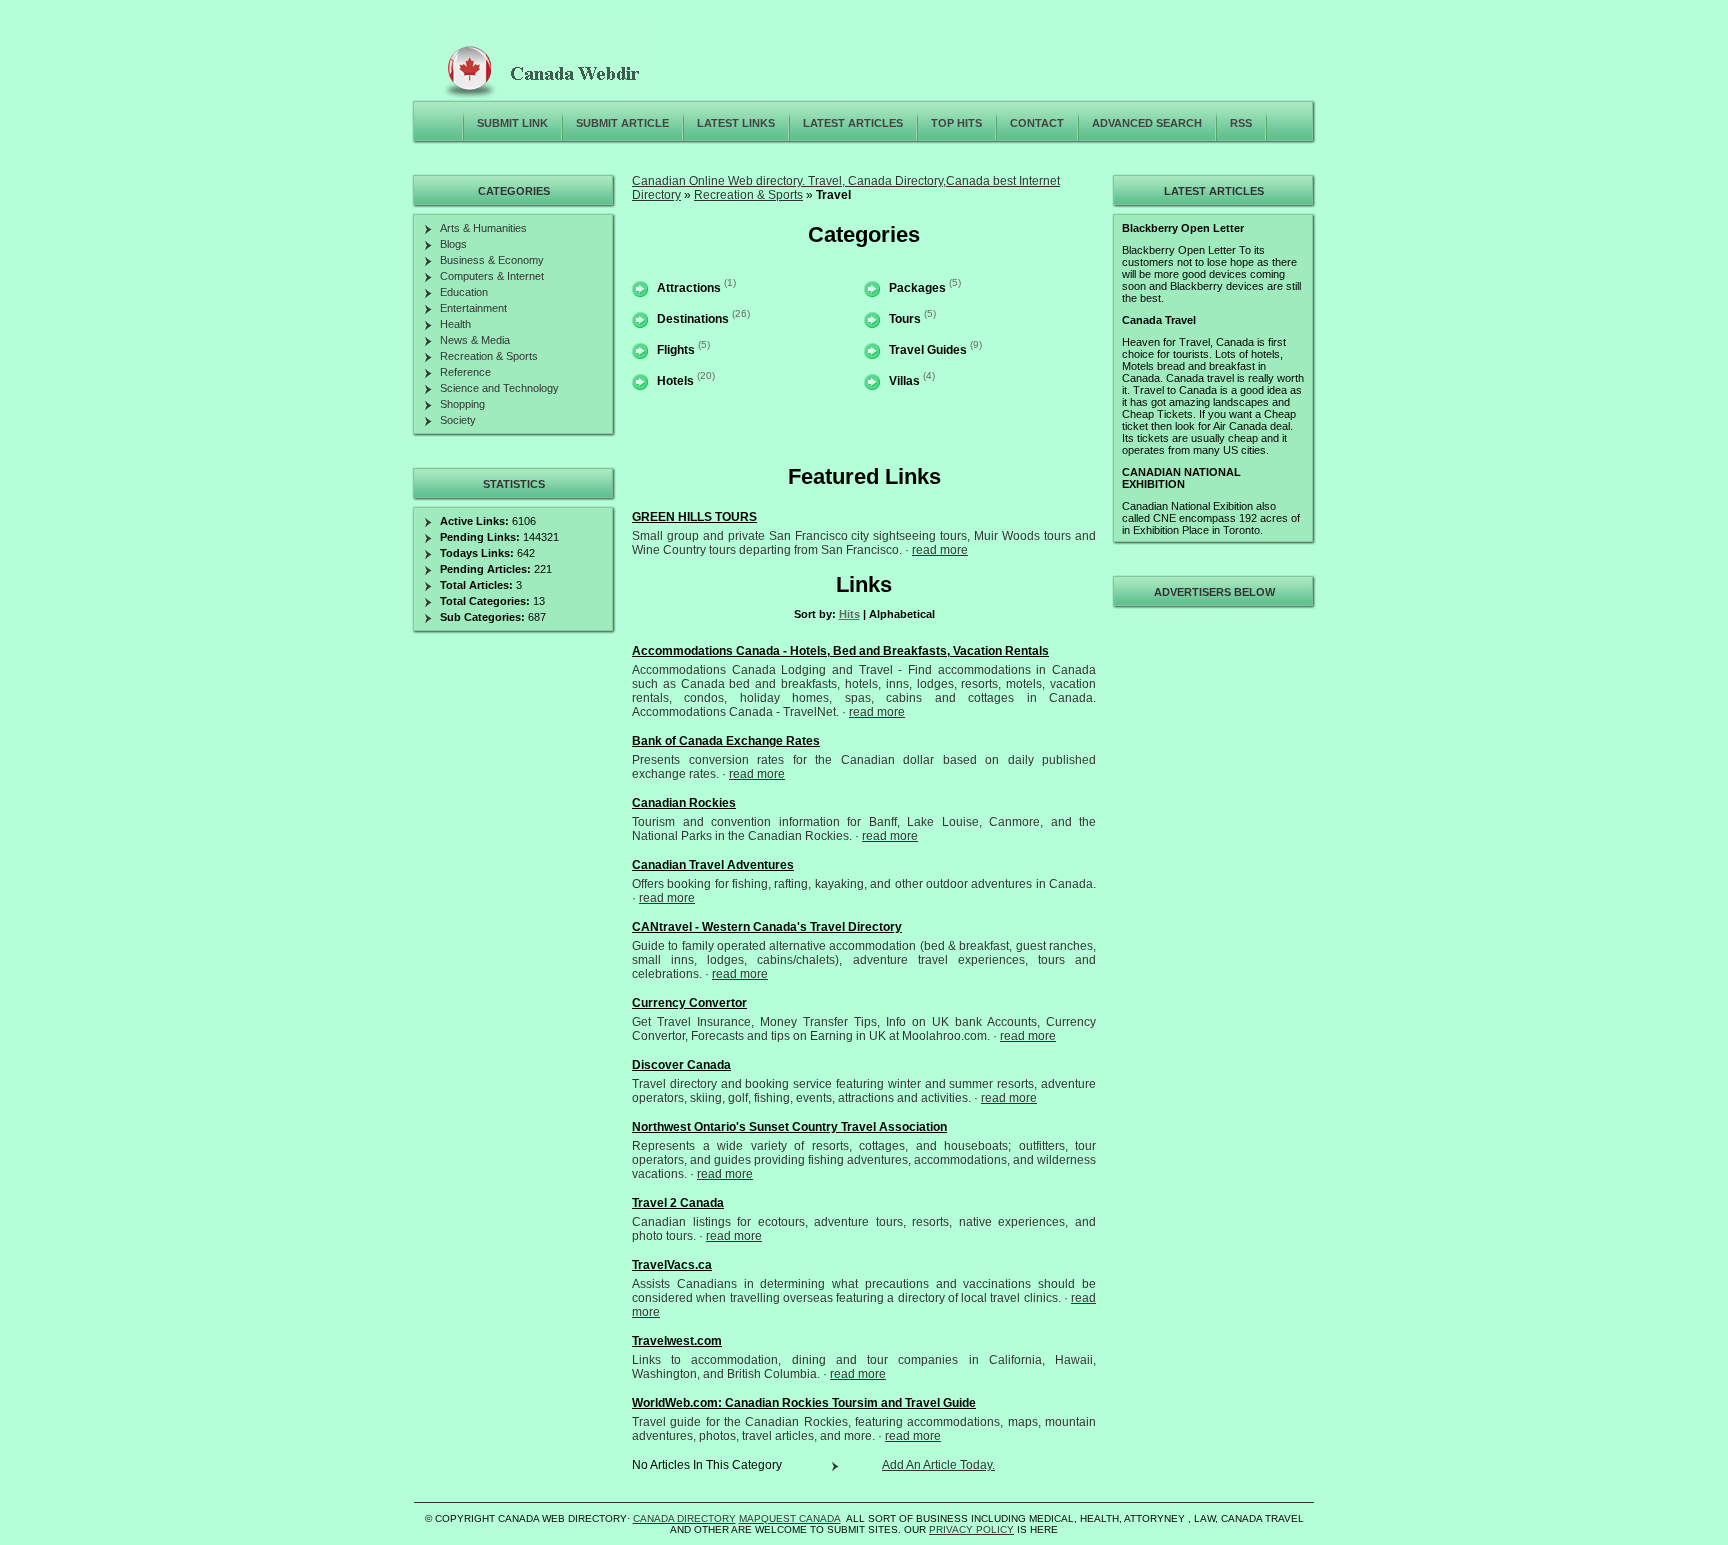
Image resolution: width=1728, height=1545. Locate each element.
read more (940, 550)
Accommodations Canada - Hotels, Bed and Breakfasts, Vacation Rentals (840, 651)
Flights (676, 350)
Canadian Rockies (684, 803)
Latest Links (736, 123)
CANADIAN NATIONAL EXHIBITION (1181, 478)
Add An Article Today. (938, 1465)
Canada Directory (684, 1518)
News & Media (475, 340)
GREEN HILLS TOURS (694, 517)
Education (464, 292)
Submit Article (622, 123)
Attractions (689, 288)
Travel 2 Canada (678, 1203)
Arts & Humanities (483, 228)
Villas (904, 381)
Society (458, 420)
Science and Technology (499, 388)
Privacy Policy (971, 1529)
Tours (905, 319)
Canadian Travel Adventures (713, 865)
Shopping (462, 404)
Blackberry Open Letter (1183, 228)
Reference (465, 372)
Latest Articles (853, 123)
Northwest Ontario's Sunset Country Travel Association (789, 1127)
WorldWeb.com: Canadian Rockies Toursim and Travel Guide (804, 1403)
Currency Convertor (689, 1003)
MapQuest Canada (790, 1518)
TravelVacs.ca (672, 1265)
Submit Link (512, 123)
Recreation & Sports (748, 195)
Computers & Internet (492, 276)
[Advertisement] (1211, 914)
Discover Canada (681, 1065)
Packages (917, 288)
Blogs (453, 244)
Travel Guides (928, 350)
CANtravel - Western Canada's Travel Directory (767, 927)
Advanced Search (1147, 123)
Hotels (675, 381)
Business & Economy (492, 260)
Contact (1037, 123)
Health (455, 324)
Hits (849, 614)
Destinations (693, 319)
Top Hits (956, 123)
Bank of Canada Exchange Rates (726, 741)
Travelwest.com (677, 1341)
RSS (1241, 123)
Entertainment (473, 308)
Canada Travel (1159, 320)
